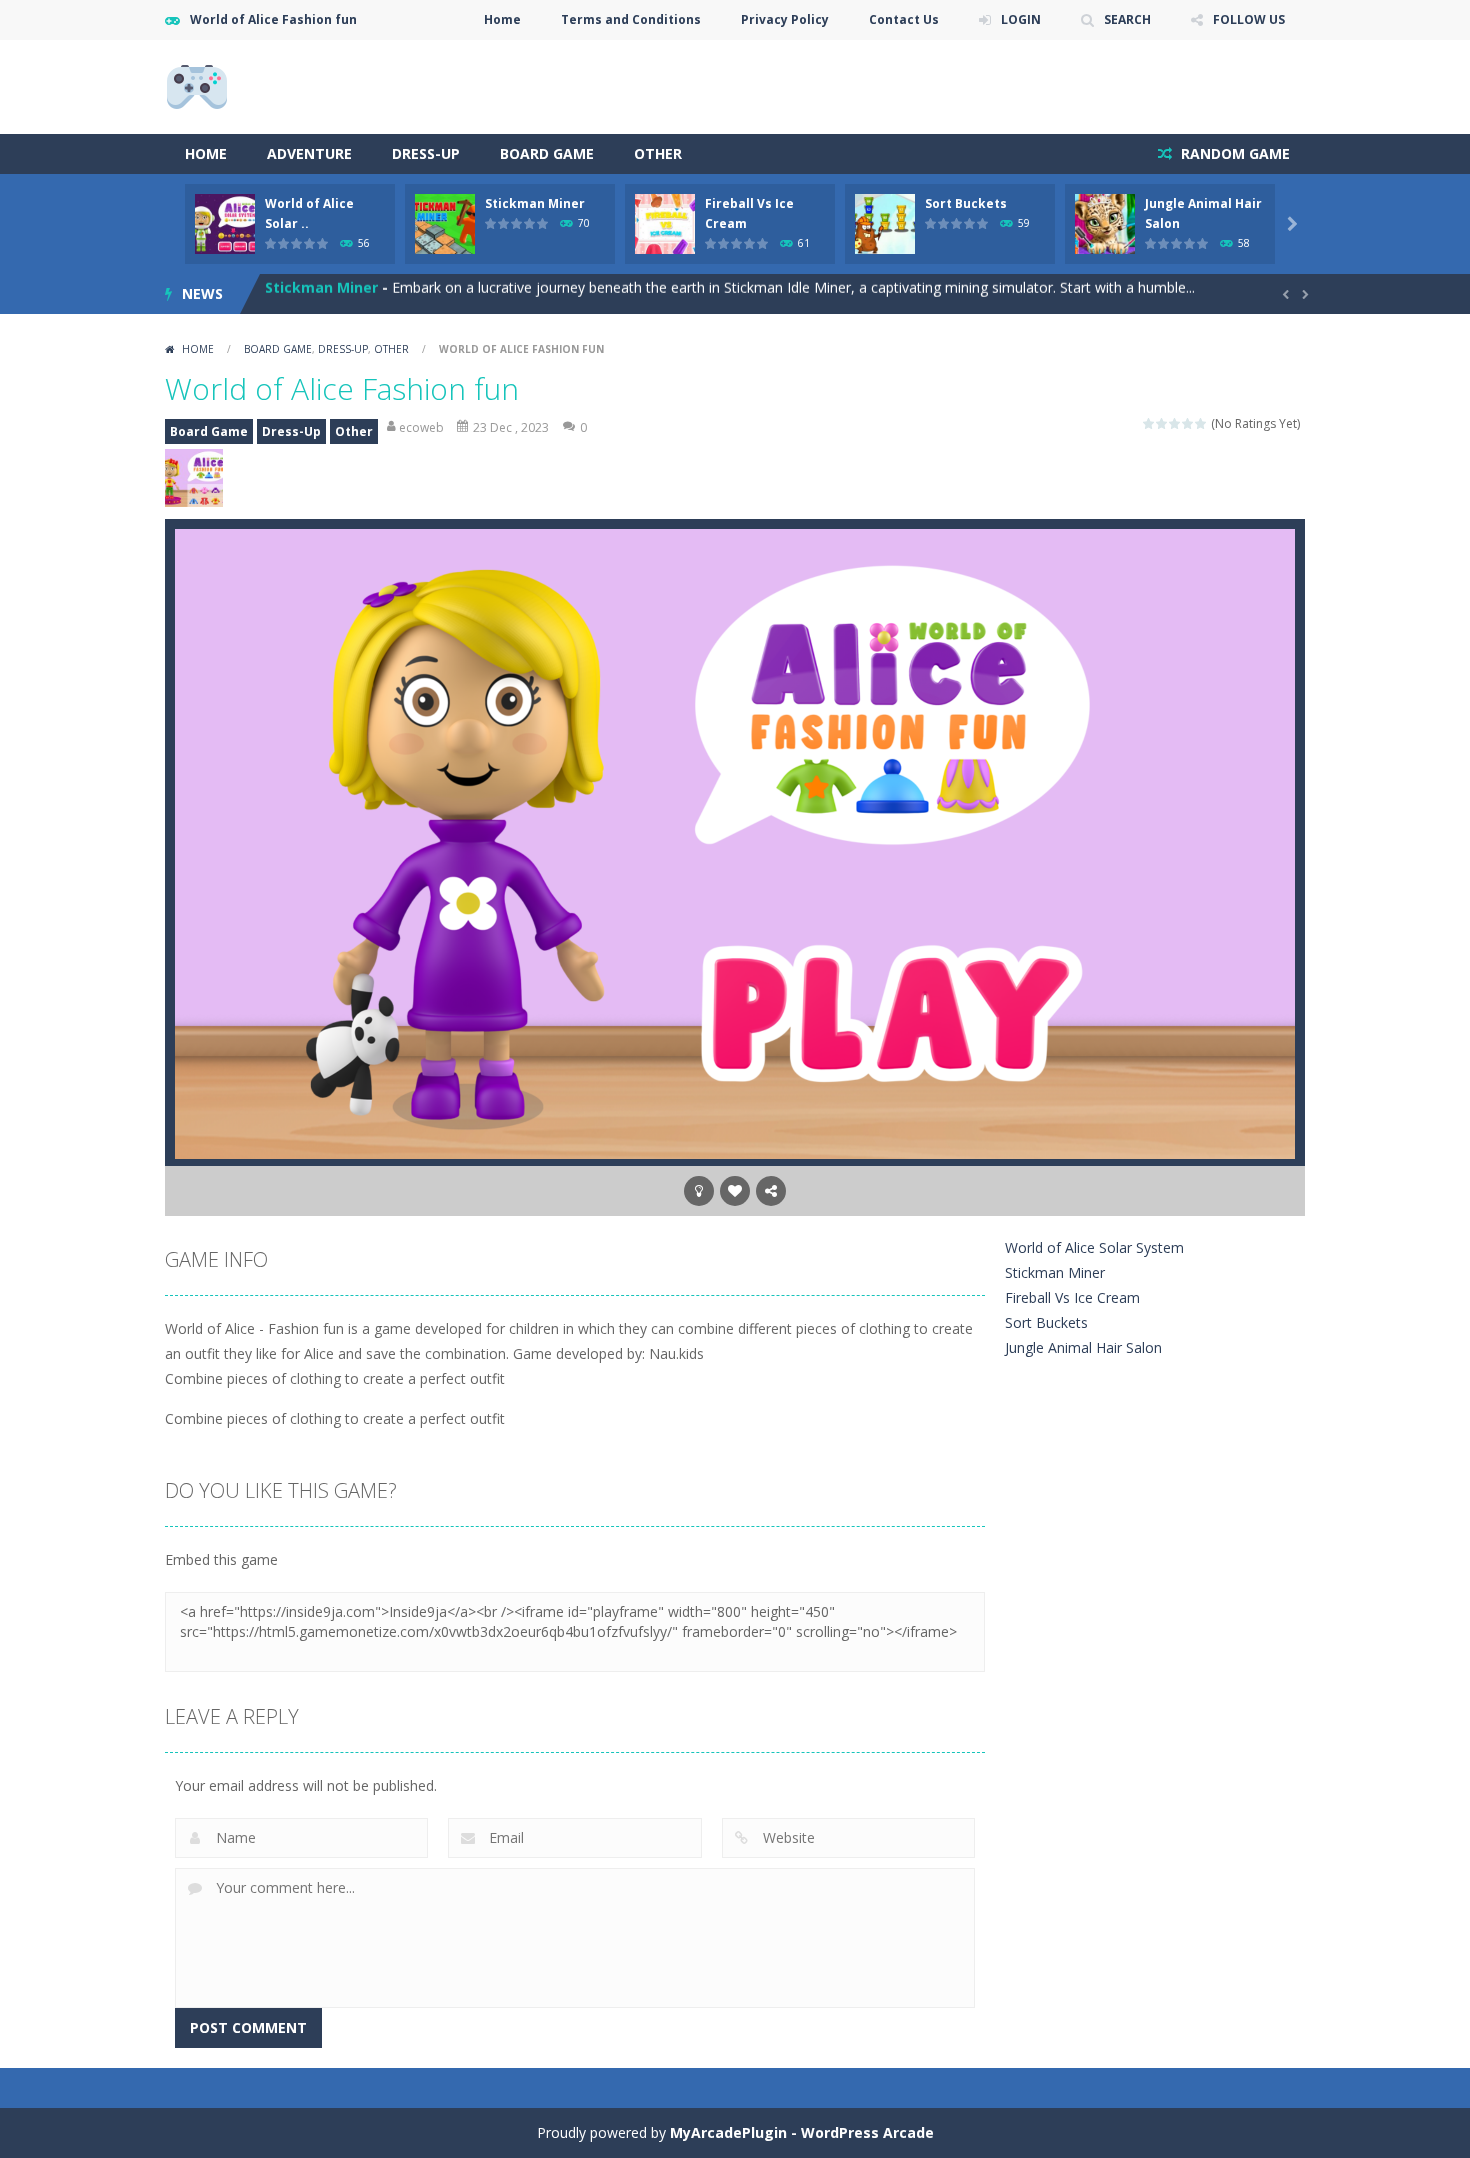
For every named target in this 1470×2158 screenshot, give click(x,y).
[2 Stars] (1162, 423)
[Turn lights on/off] (699, 1191)
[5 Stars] (1201, 423)
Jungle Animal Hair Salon (1083, 1347)
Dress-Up (426, 153)
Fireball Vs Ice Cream (339, 293)
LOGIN (1021, 19)
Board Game (547, 153)
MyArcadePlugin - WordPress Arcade (802, 2132)
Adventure (309, 153)
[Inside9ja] (197, 85)
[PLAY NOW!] (225, 222)
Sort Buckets (966, 203)
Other (658, 153)
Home (502, 19)
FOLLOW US (1249, 19)
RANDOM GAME (1233, 153)
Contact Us (904, 19)
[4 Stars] (1188, 423)
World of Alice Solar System (1094, 1247)
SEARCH (1127, 19)
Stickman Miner (535, 203)
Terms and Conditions (631, 19)
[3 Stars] (1175, 423)
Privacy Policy (785, 19)
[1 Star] (1149, 423)
